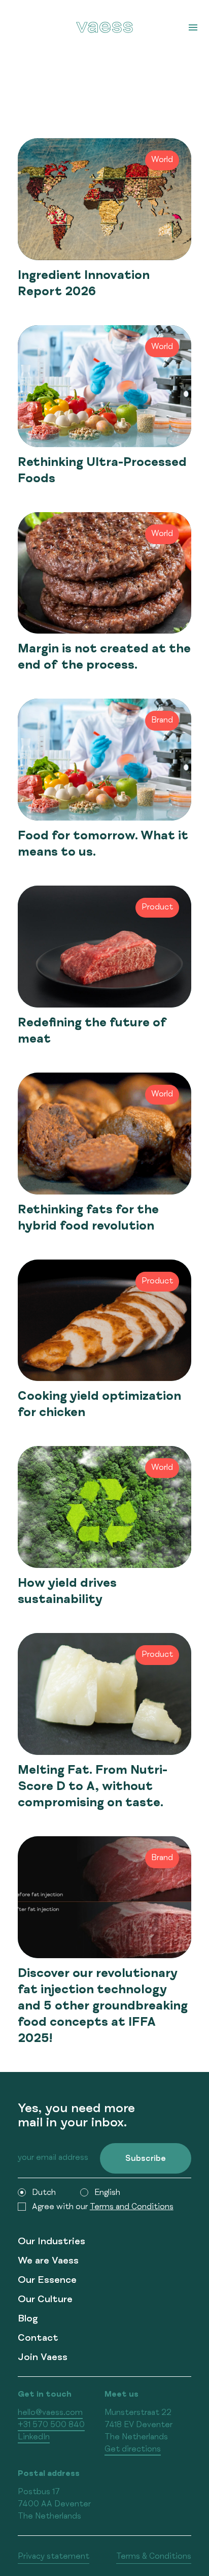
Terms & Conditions (154, 2557)
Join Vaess (43, 2358)
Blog (28, 2320)
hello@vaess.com (50, 2413)
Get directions (133, 2450)
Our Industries (51, 2242)
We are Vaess (48, 2262)
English (107, 2193)
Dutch (44, 2193)
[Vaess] (104, 27)
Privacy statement (54, 2557)
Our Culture (45, 2300)
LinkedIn (34, 2438)
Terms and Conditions (132, 2208)
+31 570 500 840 (51, 2426)
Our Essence (47, 2281)
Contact (38, 2339)
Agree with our (103, 2208)
